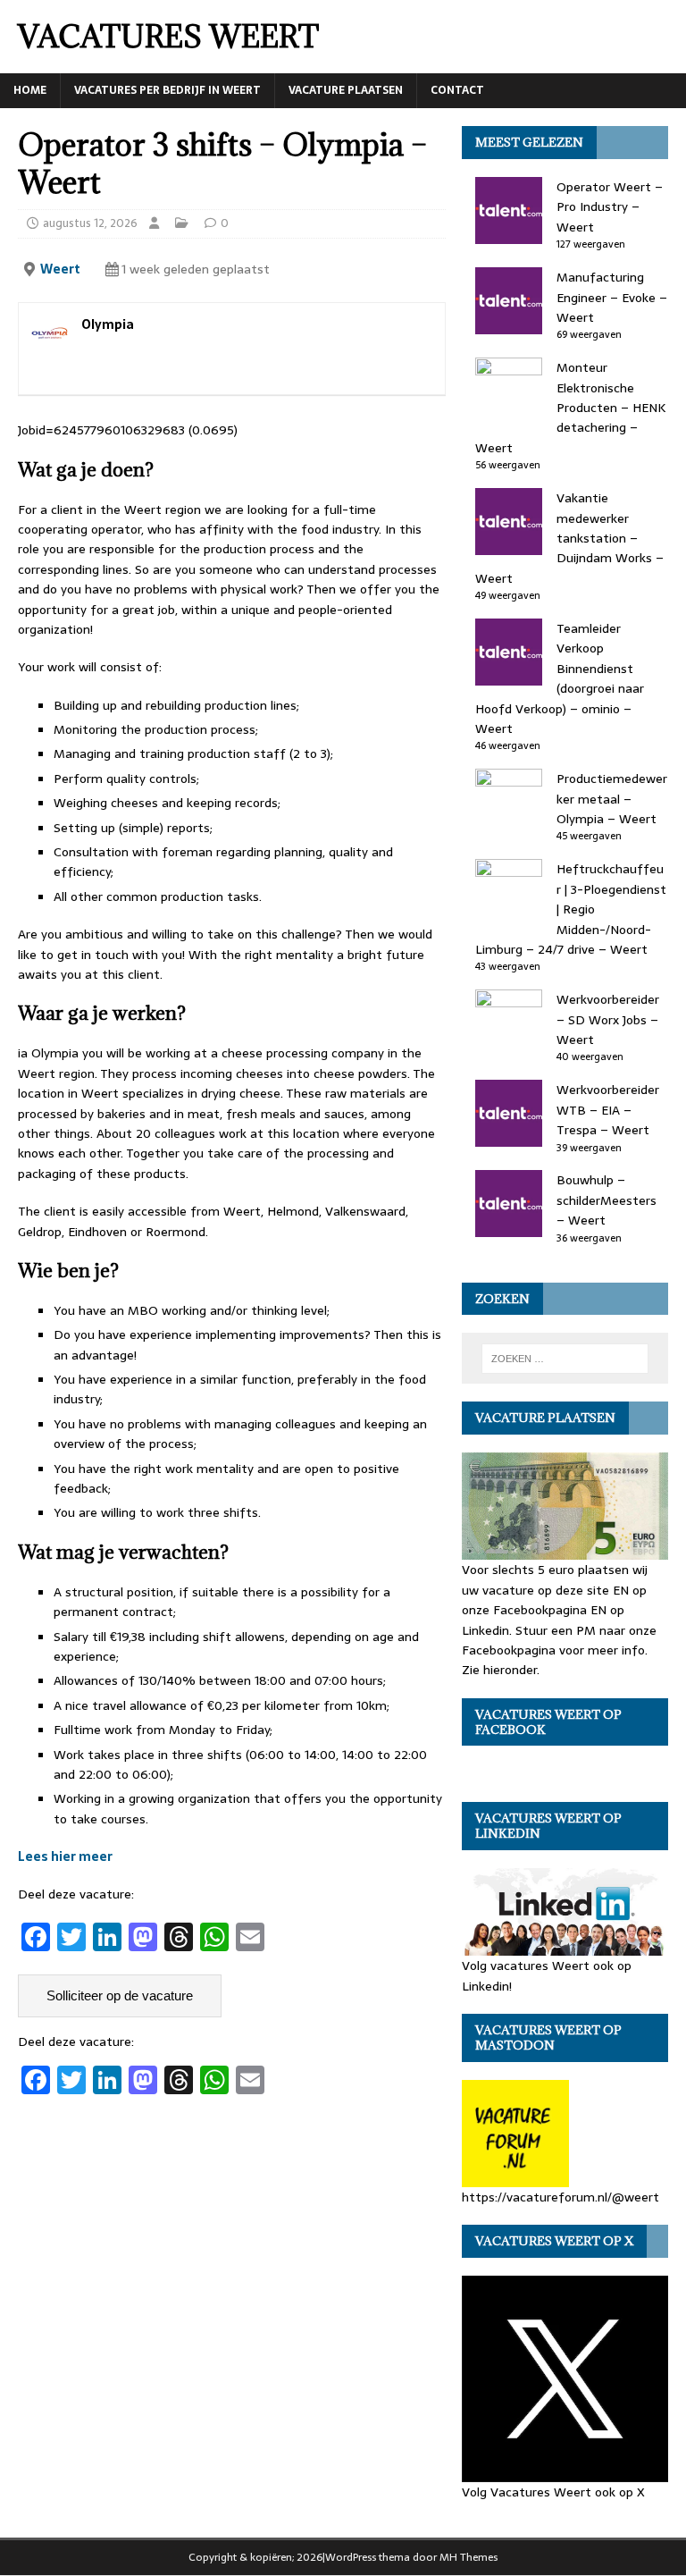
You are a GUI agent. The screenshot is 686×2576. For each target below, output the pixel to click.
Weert (60, 269)
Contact (457, 90)
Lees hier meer (65, 1856)
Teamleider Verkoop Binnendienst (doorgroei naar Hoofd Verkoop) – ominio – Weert (560, 678)
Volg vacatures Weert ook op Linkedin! (547, 1975)
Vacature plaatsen (346, 90)
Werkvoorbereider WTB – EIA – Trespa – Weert (608, 1110)
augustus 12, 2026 (90, 223)
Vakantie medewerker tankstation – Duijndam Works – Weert (569, 538)
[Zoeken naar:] (565, 1359)
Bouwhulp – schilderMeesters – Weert (607, 1200)
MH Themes (468, 2557)
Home (30, 90)
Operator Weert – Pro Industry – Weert (610, 207)
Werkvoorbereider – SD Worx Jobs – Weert (608, 1019)
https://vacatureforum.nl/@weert (561, 2197)
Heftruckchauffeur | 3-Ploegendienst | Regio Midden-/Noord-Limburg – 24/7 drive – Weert (571, 909)
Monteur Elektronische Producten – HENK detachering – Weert (570, 408)
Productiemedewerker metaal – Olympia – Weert (612, 799)
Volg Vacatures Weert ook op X (553, 2492)
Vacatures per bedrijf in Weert (167, 90)
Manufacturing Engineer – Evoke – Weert (612, 297)
